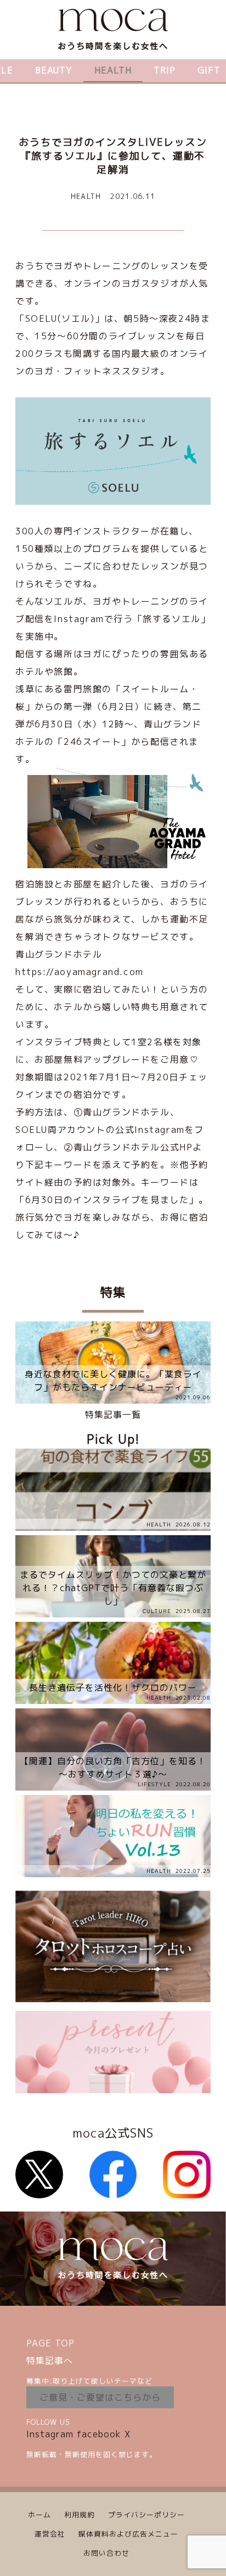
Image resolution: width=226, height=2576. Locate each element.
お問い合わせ (106, 2553)
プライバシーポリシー (146, 2515)
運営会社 (50, 2534)
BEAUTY (54, 70)
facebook (99, 2434)
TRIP (165, 70)
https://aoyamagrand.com (80, 972)
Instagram (50, 2434)
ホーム (39, 2515)
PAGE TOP (50, 2343)
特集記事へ (50, 2361)
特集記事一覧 (113, 1415)
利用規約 (80, 2515)
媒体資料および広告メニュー (128, 2534)
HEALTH (113, 70)
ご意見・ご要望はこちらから (100, 2397)
